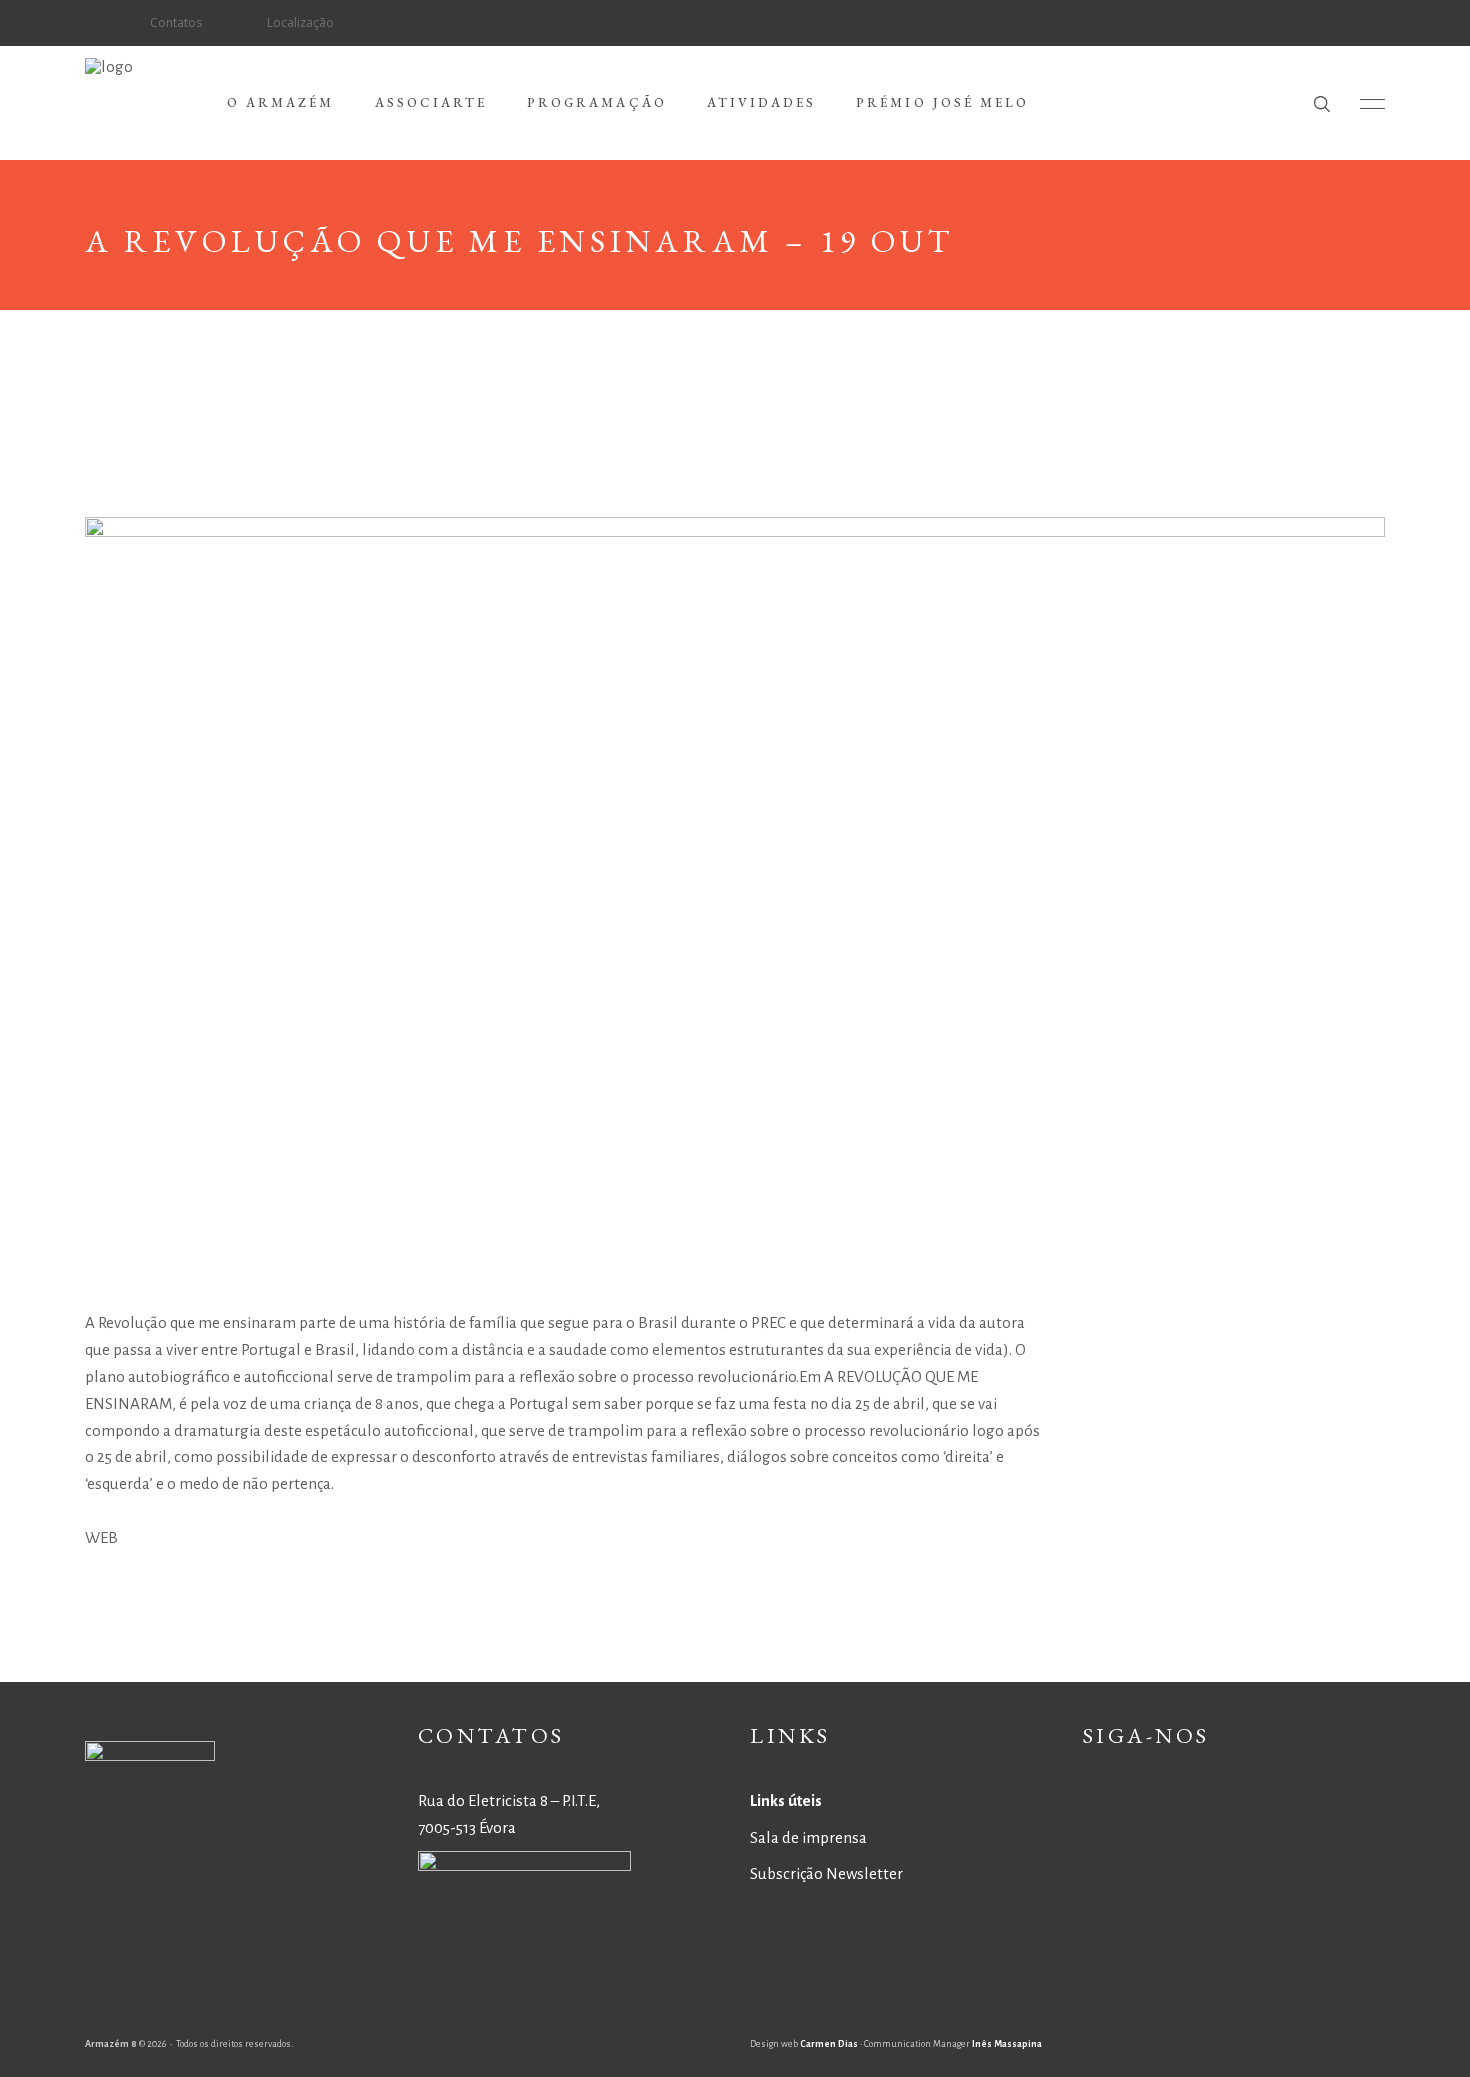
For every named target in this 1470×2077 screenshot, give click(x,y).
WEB (101, 1537)
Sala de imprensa (808, 1837)
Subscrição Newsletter (826, 1873)
